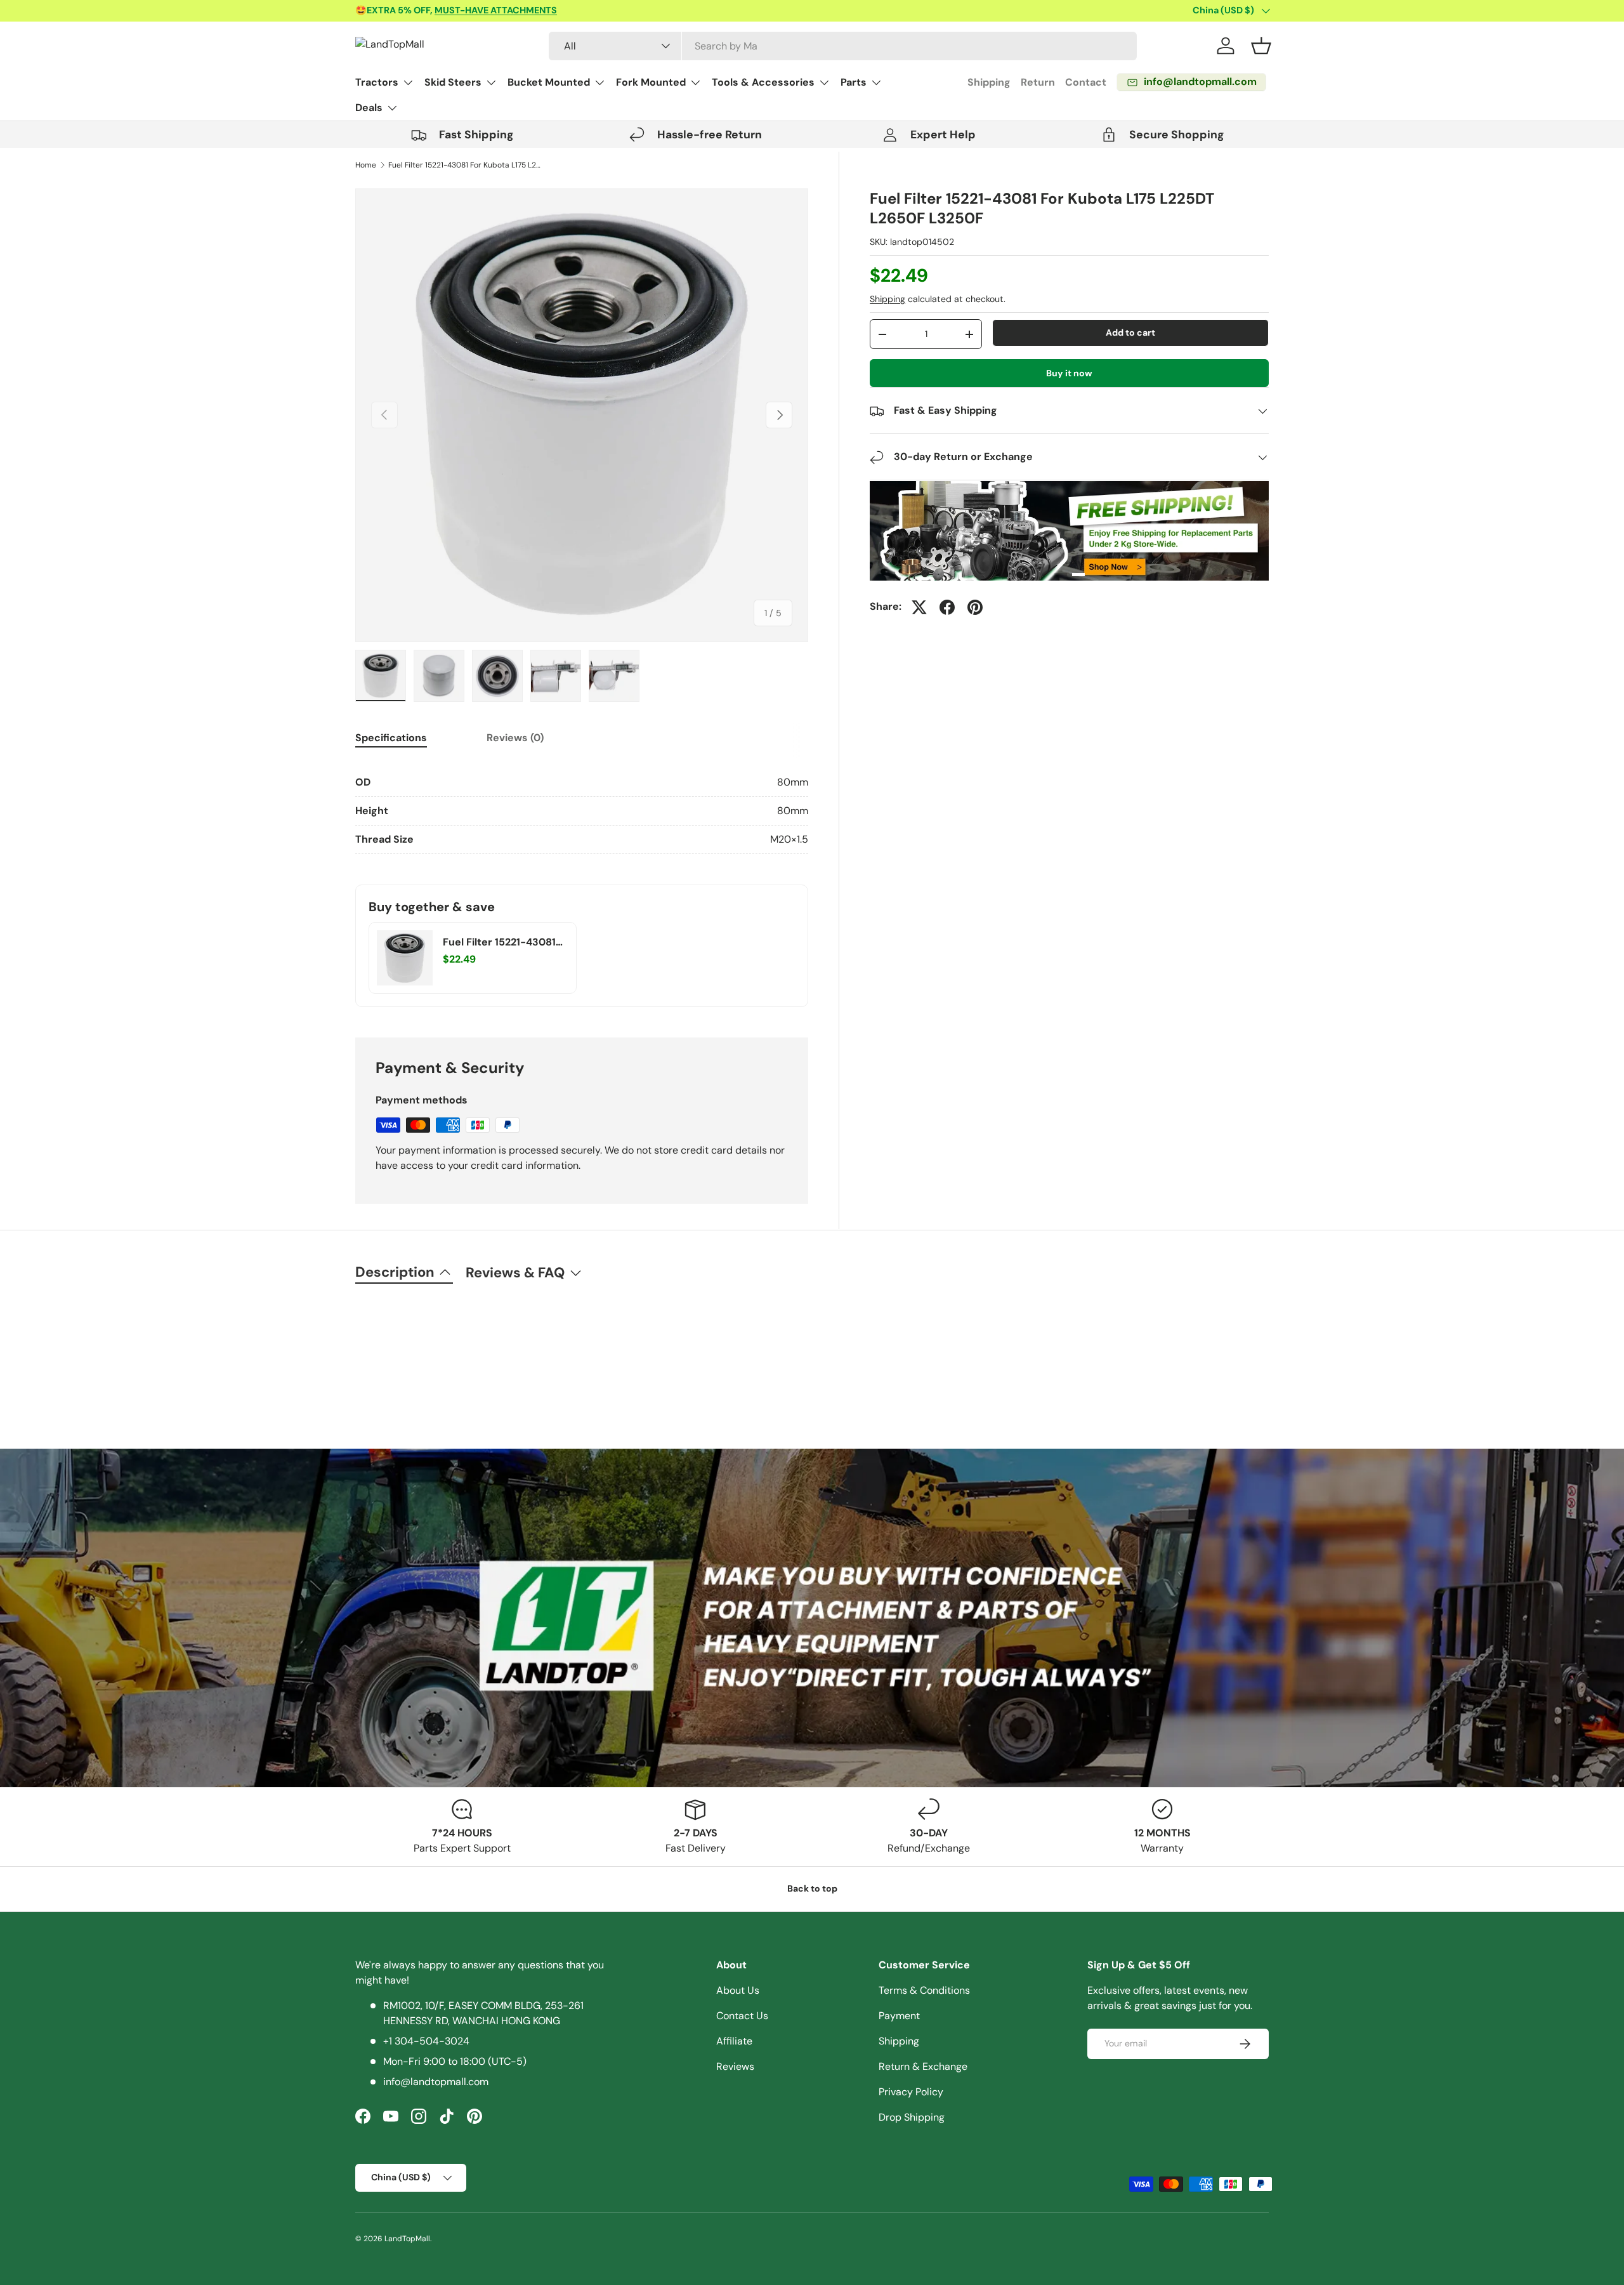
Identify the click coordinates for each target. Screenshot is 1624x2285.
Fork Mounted (651, 82)
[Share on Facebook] (947, 607)
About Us (738, 1990)
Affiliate (734, 2041)
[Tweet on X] (919, 607)
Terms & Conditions (924, 1990)
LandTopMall (407, 2239)
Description (395, 1272)
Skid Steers (453, 82)
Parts (854, 82)
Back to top (812, 1888)
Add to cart (1130, 333)
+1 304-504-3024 (426, 2041)
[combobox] (843, 46)
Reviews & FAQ (515, 1273)
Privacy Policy (911, 2092)
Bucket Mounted (549, 82)
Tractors (377, 82)
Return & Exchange (923, 2066)
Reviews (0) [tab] (515, 738)
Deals (369, 108)
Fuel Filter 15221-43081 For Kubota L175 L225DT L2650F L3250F (464, 165)
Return (1038, 82)
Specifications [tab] (391, 738)
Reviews (735, 2066)
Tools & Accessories (763, 82)
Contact (1086, 82)
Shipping (989, 82)
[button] (1261, 46)
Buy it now (1069, 373)
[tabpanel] (582, 811)
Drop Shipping (912, 2117)
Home (366, 165)
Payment (899, 2016)
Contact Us (742, 2016)
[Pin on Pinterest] (975, 607)
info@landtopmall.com (436, 2082)
